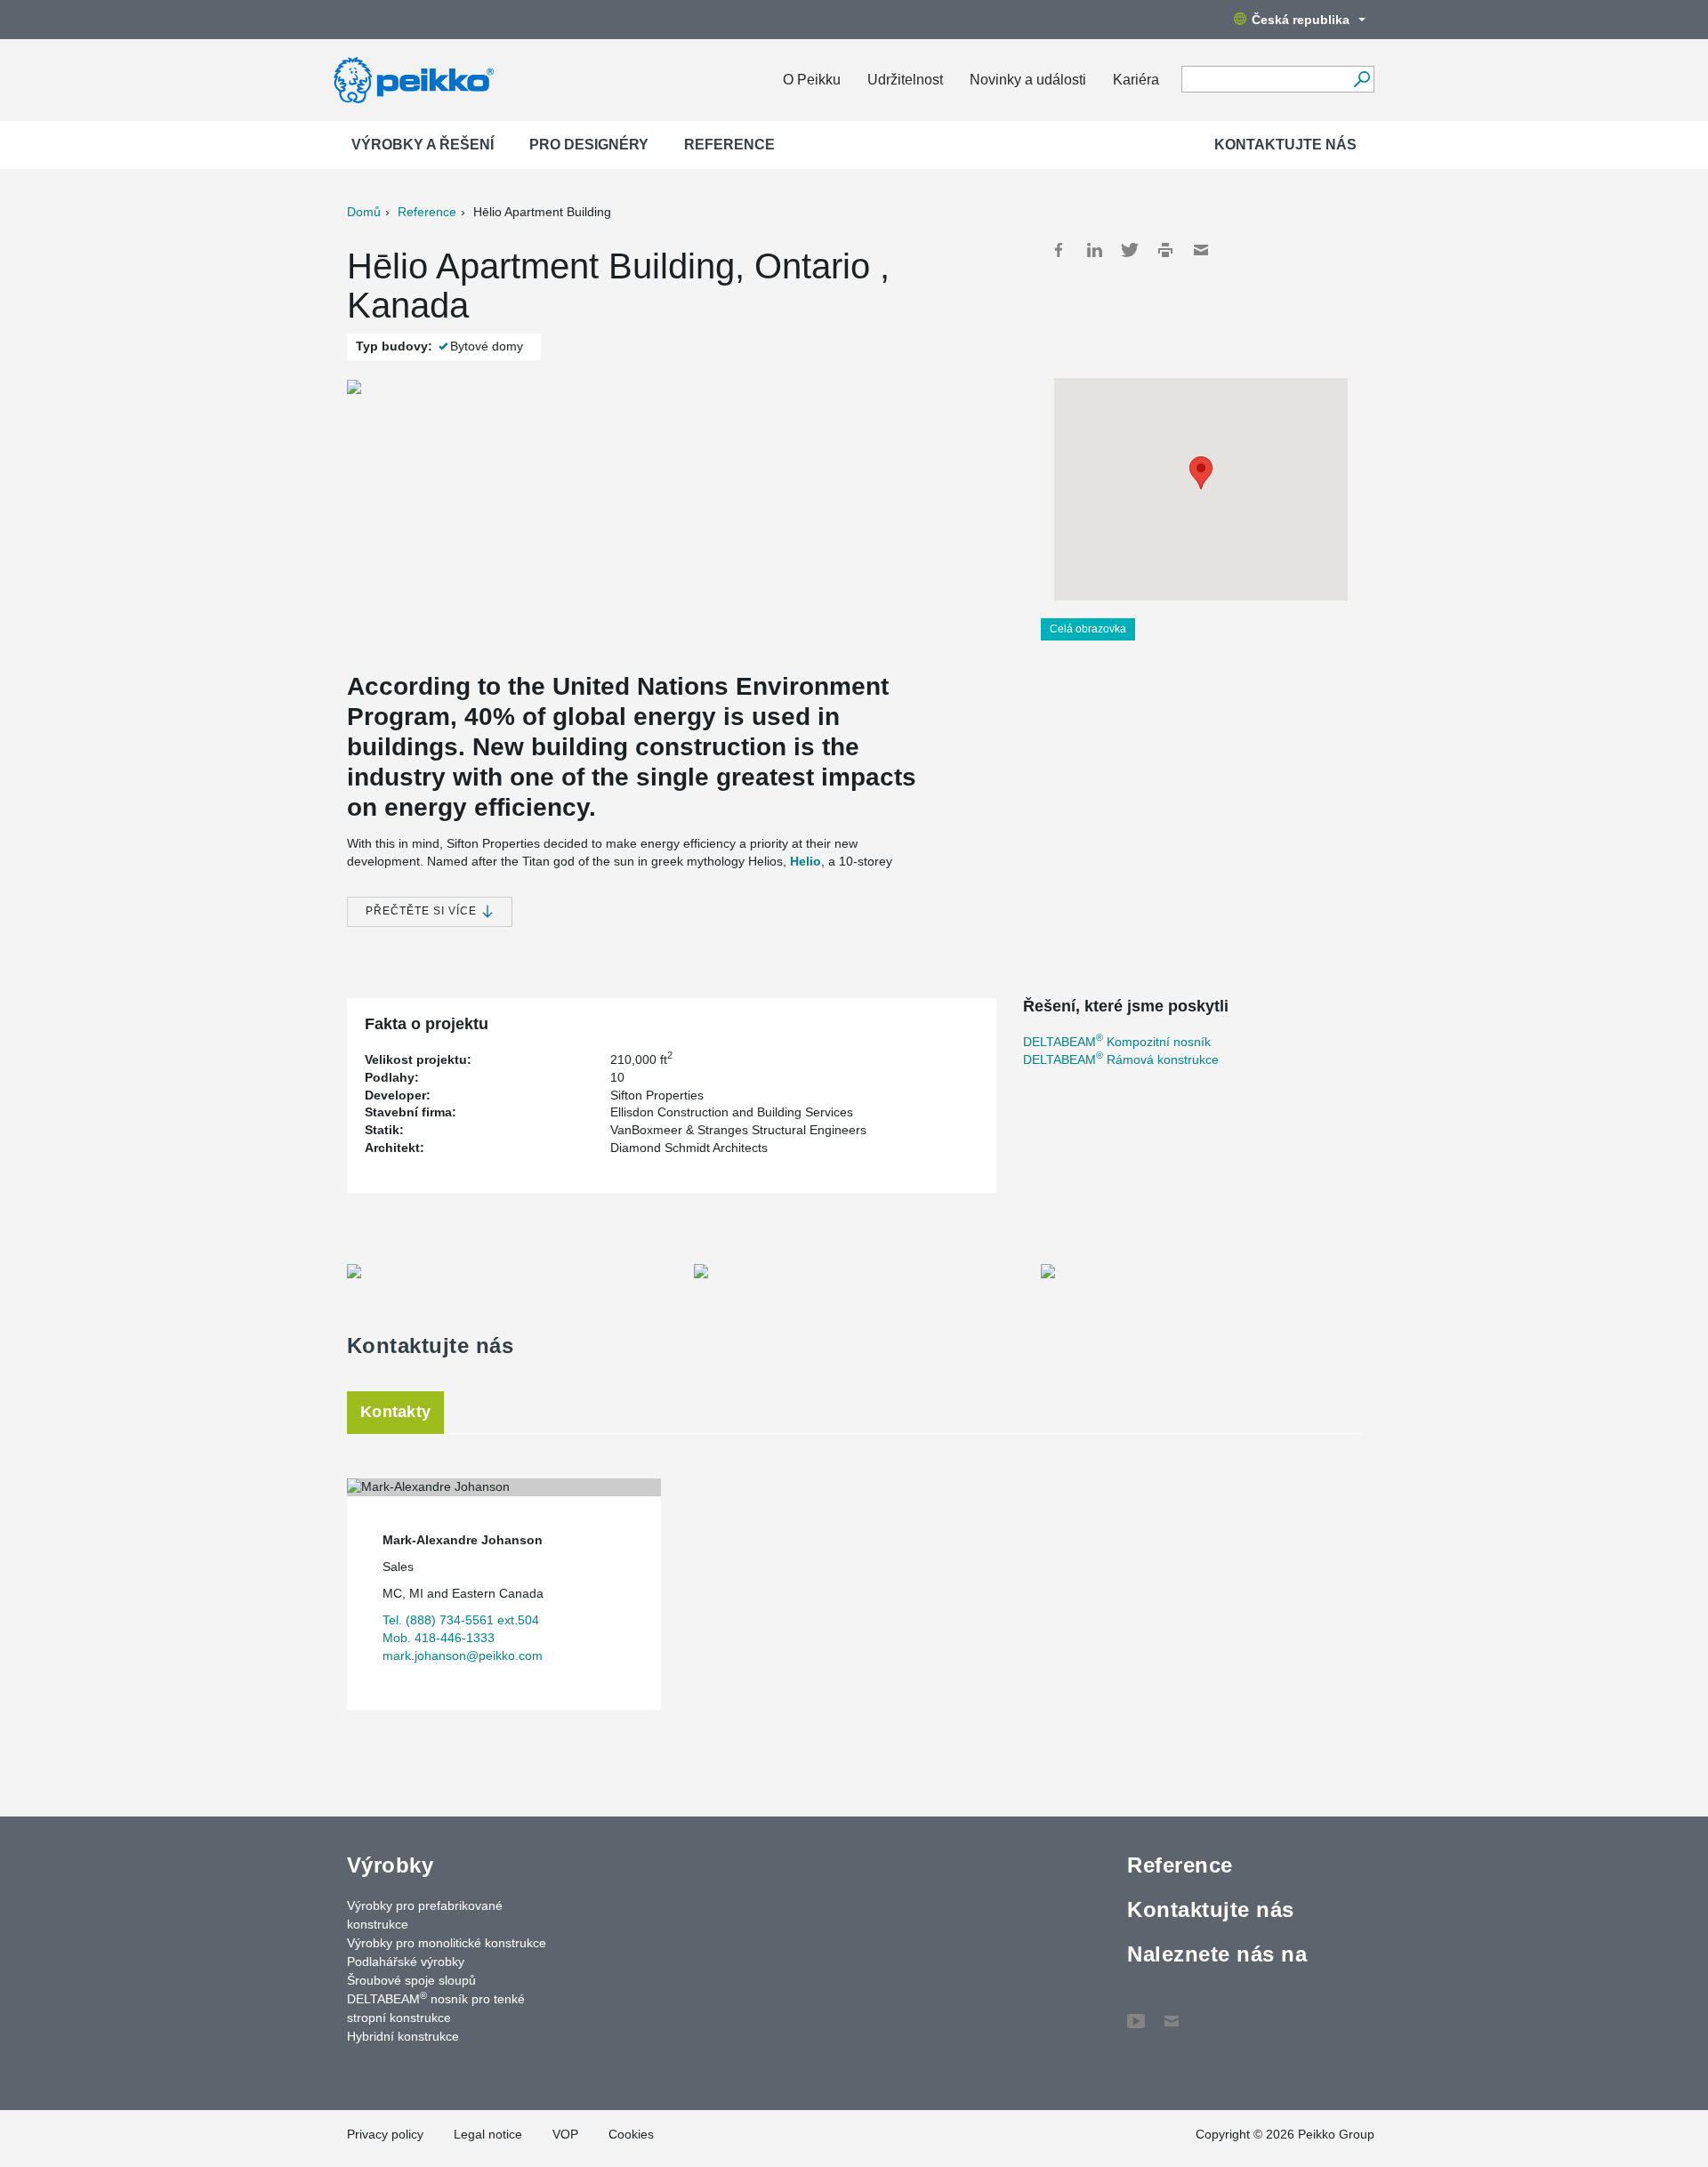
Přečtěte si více (423, 911)
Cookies (631, 2134)
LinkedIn (1094, 250)
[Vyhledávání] (1362, 79)
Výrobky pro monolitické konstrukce (447, 1943)
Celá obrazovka (1088, 629)
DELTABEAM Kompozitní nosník (1117, 1042)
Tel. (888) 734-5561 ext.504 (461, 1620)
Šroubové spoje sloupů (411, 1980)
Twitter (1130, 250)
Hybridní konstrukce (403, 2036)
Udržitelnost (905, 80)
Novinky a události (1028, 80)
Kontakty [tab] (395, 1412)
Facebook (1059, 250)
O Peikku (812, 80)
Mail (1201, 250)
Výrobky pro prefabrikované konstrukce (425, 1915)
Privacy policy (385, 2134)
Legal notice (488, 2134)
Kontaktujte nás (1285, 145)
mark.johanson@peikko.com (463, 1655)
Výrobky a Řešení (423, 145)
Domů (364, 212)
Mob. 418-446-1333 (439, 1638)
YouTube (1136, 2012)
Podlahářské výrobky (406, 1962)
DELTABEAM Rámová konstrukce (1121, 1059)
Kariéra (1136, 80)
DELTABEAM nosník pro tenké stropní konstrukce (436, 2007)
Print (1165, 250)
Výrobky (390, 1865)
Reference (729, 145)
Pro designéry (589, 145)
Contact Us (1172, 2012)
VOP (565, 2134)
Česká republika (1301, 20)
